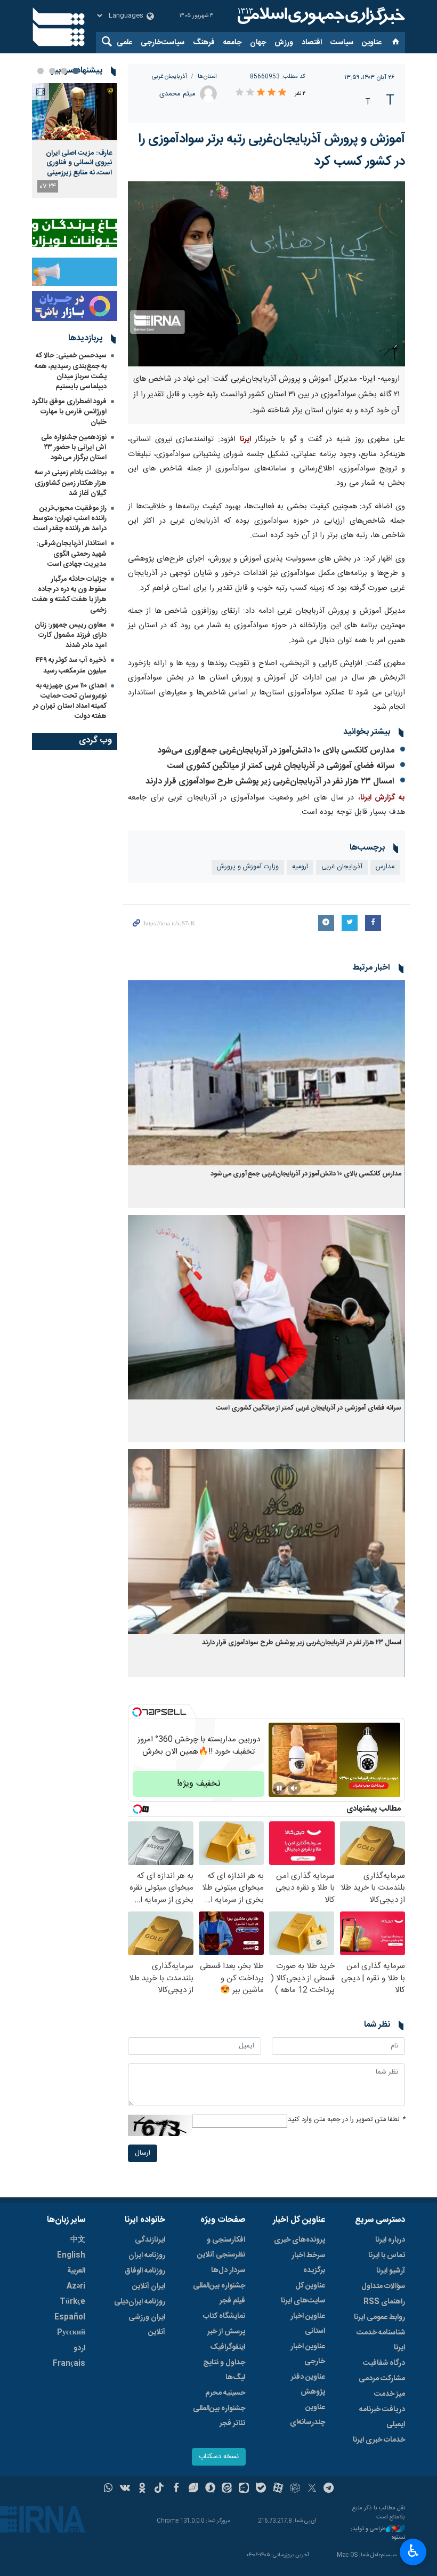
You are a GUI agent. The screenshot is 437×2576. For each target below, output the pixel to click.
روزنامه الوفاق (145, 2271)
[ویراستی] (193, 2489)
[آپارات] (278, 2489)
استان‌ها (207, 77)
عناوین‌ (372, 43)
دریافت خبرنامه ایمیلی (382, 2417)
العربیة (76, 2271)
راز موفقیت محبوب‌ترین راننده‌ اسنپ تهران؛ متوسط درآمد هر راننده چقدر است (70, 518)
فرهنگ (204, 43)
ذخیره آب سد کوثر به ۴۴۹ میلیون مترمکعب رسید (71, 665)
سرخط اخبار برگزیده (308, 2263)
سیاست (342, 43)
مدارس (385, 867)
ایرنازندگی (150, 2240)
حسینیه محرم (225, 2393)
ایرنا (320, 16)
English (71, 2255)
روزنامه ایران (147, 2255)
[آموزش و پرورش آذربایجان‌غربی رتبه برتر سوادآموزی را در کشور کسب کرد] (266, 274)
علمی (124, 43)
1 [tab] (76, 71)
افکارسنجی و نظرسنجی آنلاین (221, 2247)
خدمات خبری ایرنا (379, 2440)
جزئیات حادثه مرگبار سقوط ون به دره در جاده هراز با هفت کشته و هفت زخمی (69, 595)
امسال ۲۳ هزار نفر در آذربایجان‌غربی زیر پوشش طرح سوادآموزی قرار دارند (270, 782)
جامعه (232, 43)
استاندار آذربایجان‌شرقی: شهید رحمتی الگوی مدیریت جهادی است (71, 554)
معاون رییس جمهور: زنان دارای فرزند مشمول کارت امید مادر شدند (71, 635)
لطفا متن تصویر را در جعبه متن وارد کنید (346, 2120)
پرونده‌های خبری (300, 2240)
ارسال (143, 2153)
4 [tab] (41, 71)
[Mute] (294, 1788)
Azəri (76, 2286)
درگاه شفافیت (384, 2363)
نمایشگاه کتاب (224, 2316)
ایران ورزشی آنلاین (147, 2325)
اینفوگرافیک (228, 2347)
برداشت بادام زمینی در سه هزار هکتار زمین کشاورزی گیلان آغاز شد (71, 483)
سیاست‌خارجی (163, 43)
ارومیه (300, 867)
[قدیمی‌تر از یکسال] (266, 1073)
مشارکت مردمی (382, 2379)
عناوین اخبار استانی (308, 2324)
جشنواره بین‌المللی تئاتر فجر (219, 2416)
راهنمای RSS (384, 2302)
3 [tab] (52, 71)
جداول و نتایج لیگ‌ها (224, 2370)
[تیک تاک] (159, 2489)
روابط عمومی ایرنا (379, 2317)
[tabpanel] (75, 141)
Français (69, 2364)
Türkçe (72, 2302)
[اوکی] (142, 2489)
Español (70, 2317)
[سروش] (210, 2489)
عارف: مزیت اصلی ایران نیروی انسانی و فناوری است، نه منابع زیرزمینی (79, 163)
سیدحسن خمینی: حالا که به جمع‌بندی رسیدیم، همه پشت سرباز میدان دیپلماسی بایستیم (71, 371)
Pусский (71, 2333)
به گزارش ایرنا (383, 798)
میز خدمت (390, 2394)
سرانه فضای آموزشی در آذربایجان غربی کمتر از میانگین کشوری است (281, 766)
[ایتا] (227, 2489)
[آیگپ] (244, 2489)
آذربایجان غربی (169, 77)
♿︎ (413, 2551)
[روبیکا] (295, 2489)
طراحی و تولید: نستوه (378, 2534)
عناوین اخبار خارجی (308, 2354)
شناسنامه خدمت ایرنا (381, 2340)
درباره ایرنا (390, 2240)
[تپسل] (137, 1712)
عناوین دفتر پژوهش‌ (308, 2385)
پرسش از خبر (226, 2332)
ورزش (284, 43)
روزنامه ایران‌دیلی (140, 2302)
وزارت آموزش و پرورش (248, 867)
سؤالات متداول (383, 2286)
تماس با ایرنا (387, 2255)
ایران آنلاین (149, 2286)
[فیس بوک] (176, 2489)
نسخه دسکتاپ (219, 2457)
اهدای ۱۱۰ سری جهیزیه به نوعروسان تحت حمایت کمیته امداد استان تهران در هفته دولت (70, 701)
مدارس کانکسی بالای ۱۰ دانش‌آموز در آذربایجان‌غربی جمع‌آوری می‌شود (276, 751)
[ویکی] (125, 2489)
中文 (78, 2240)
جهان (258, 43)
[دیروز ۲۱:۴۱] (75, 112)
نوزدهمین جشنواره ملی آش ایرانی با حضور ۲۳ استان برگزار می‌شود (74, 447)
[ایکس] (312, 2489)
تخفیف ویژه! (199, 1784)
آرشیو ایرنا (391, 2271)
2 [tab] (64, 71)
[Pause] (279, 1788)
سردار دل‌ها (228, 2270)
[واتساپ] (108, 2489)
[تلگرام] (329, 2489)
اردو (79, 2348)
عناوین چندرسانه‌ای (307, 2415)
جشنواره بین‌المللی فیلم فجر (219, 2293)
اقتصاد (312, 43)
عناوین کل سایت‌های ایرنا (303, 2293)
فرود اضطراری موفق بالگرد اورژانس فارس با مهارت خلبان (69, 412)
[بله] (261, 2489)
